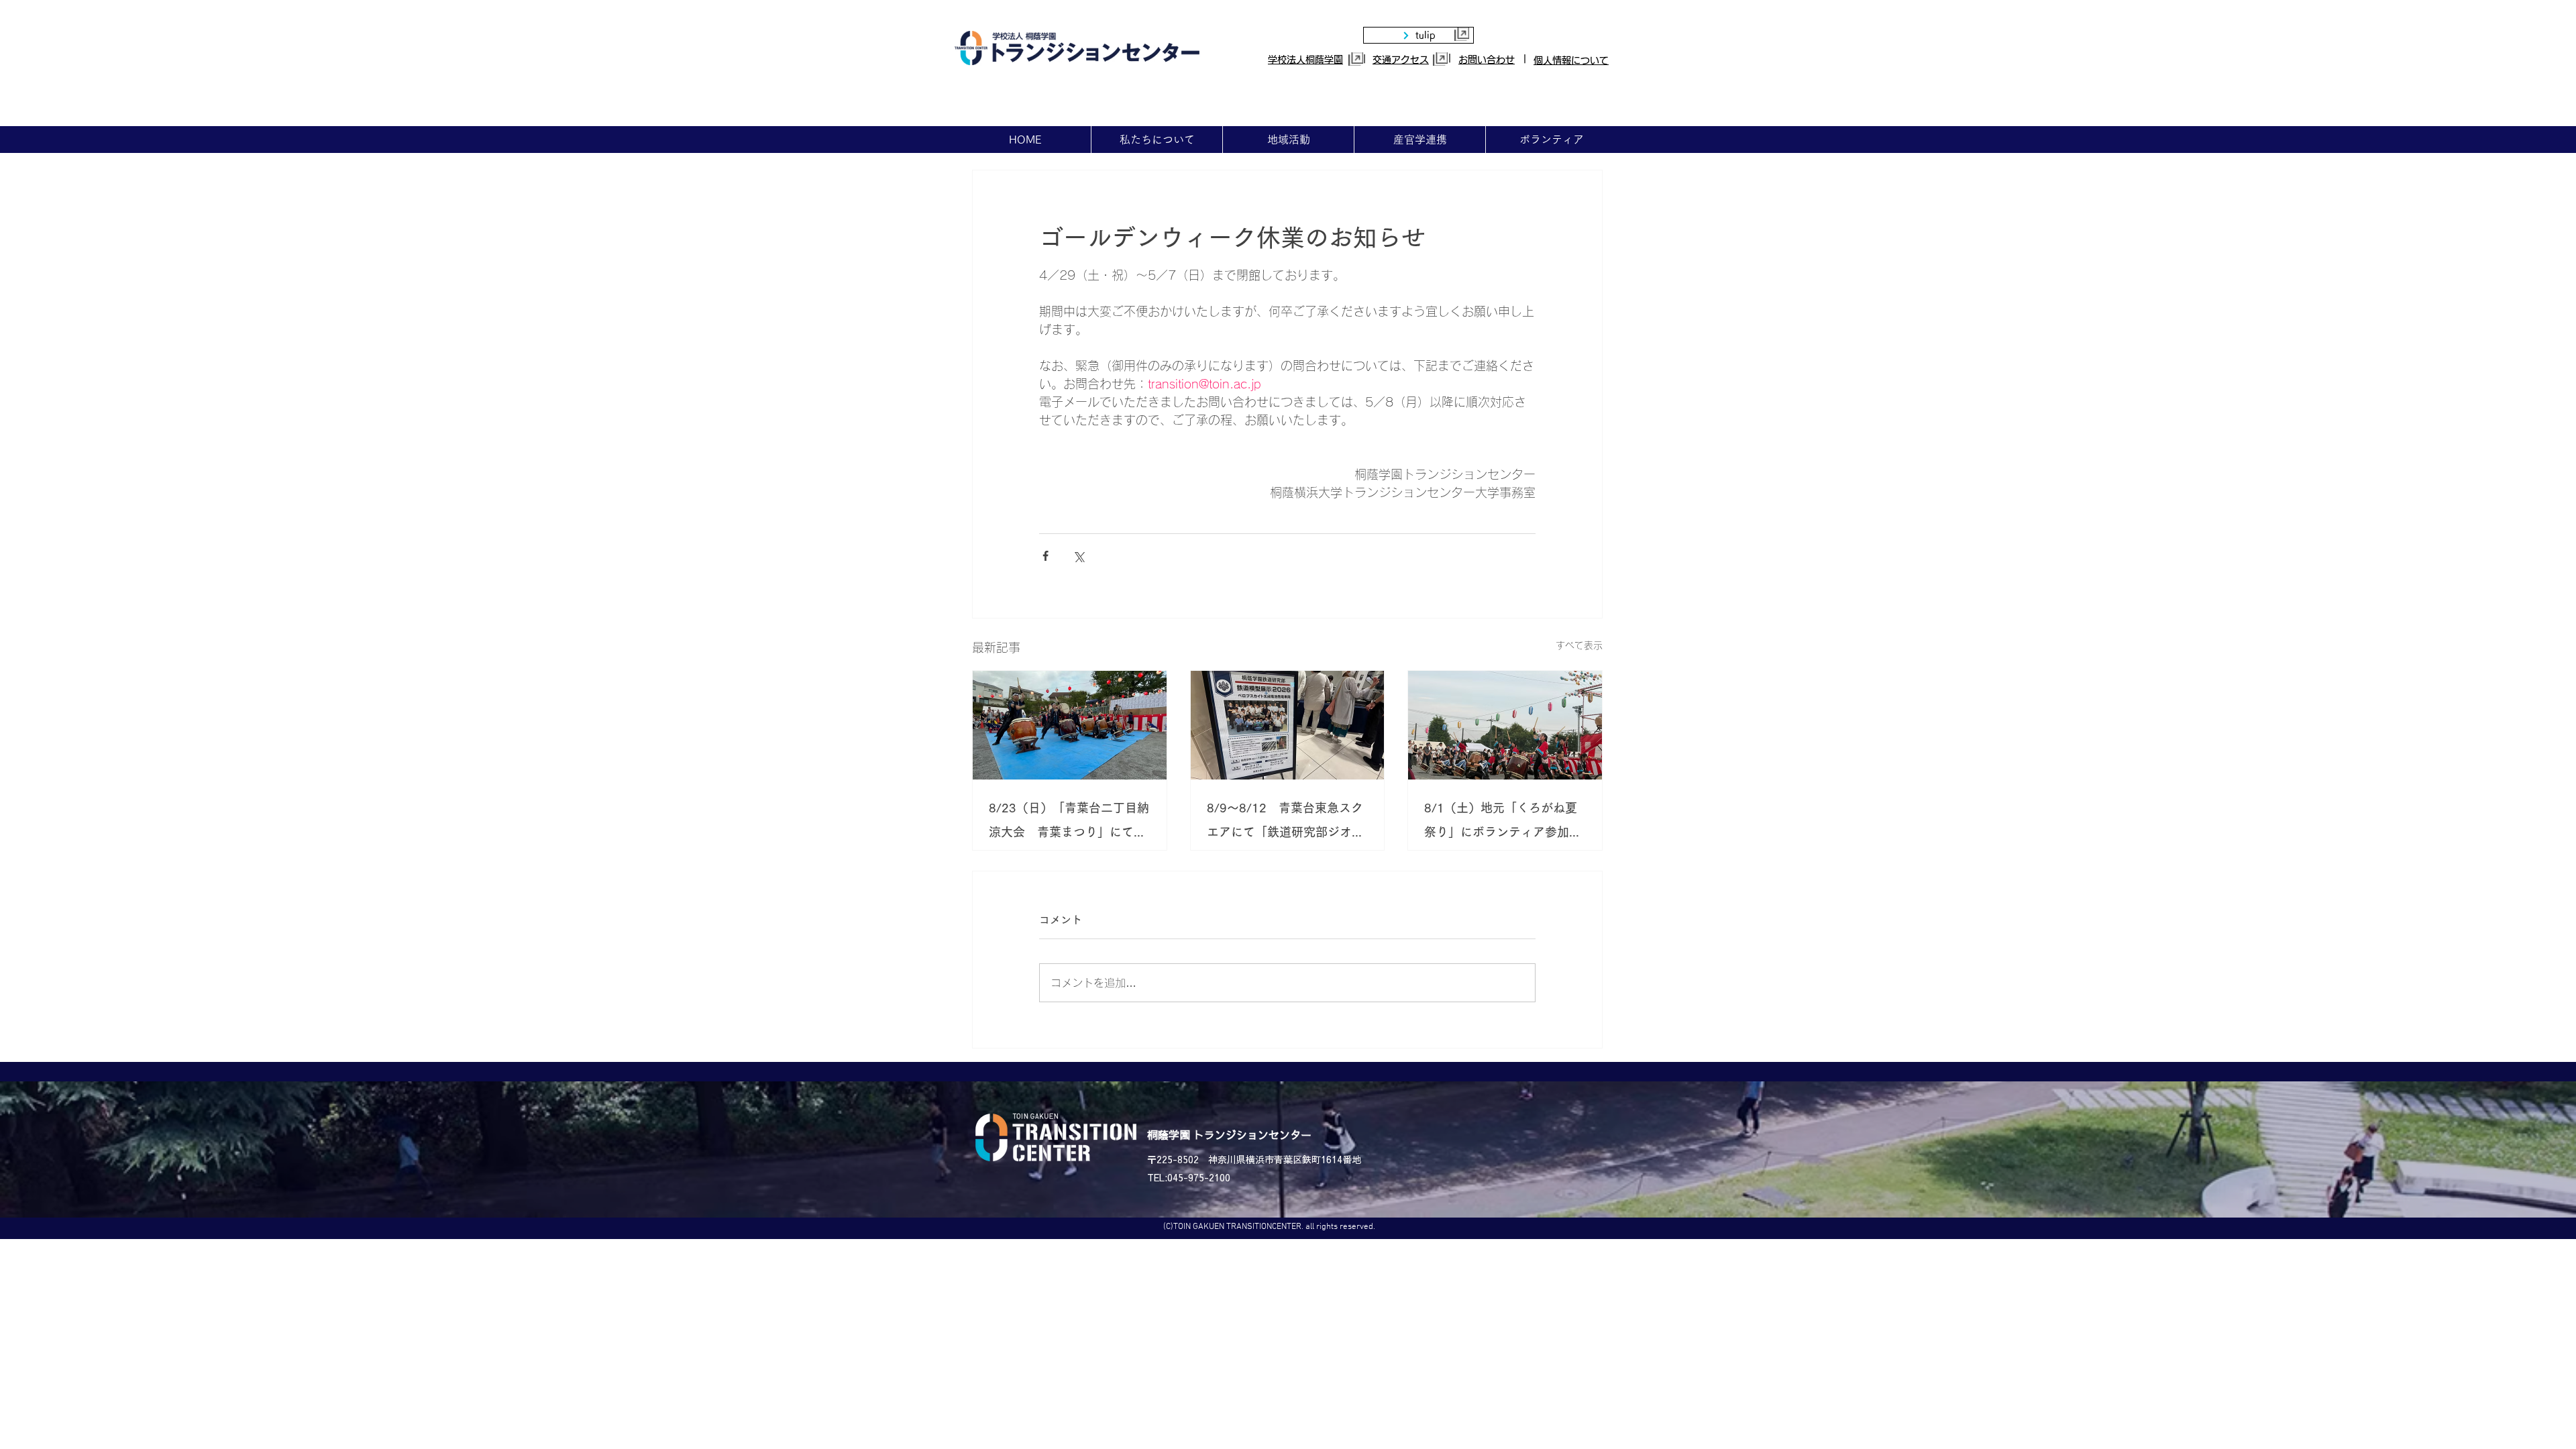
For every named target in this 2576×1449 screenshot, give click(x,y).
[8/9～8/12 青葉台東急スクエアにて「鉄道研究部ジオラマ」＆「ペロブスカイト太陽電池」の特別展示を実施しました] (1288, 725)
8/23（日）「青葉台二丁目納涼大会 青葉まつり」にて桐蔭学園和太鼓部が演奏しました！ (1069, 823)
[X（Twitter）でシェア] (1078, 556)
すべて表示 (1579, 645)
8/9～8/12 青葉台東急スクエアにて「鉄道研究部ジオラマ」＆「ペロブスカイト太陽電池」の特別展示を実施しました (1285, 823)
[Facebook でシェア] (1045, 556)
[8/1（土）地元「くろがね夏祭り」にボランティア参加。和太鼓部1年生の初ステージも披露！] (1505, 725)
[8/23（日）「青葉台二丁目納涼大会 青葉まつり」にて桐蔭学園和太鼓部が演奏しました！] (1070, 725)
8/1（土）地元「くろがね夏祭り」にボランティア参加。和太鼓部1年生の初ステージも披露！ (1503, 823)
